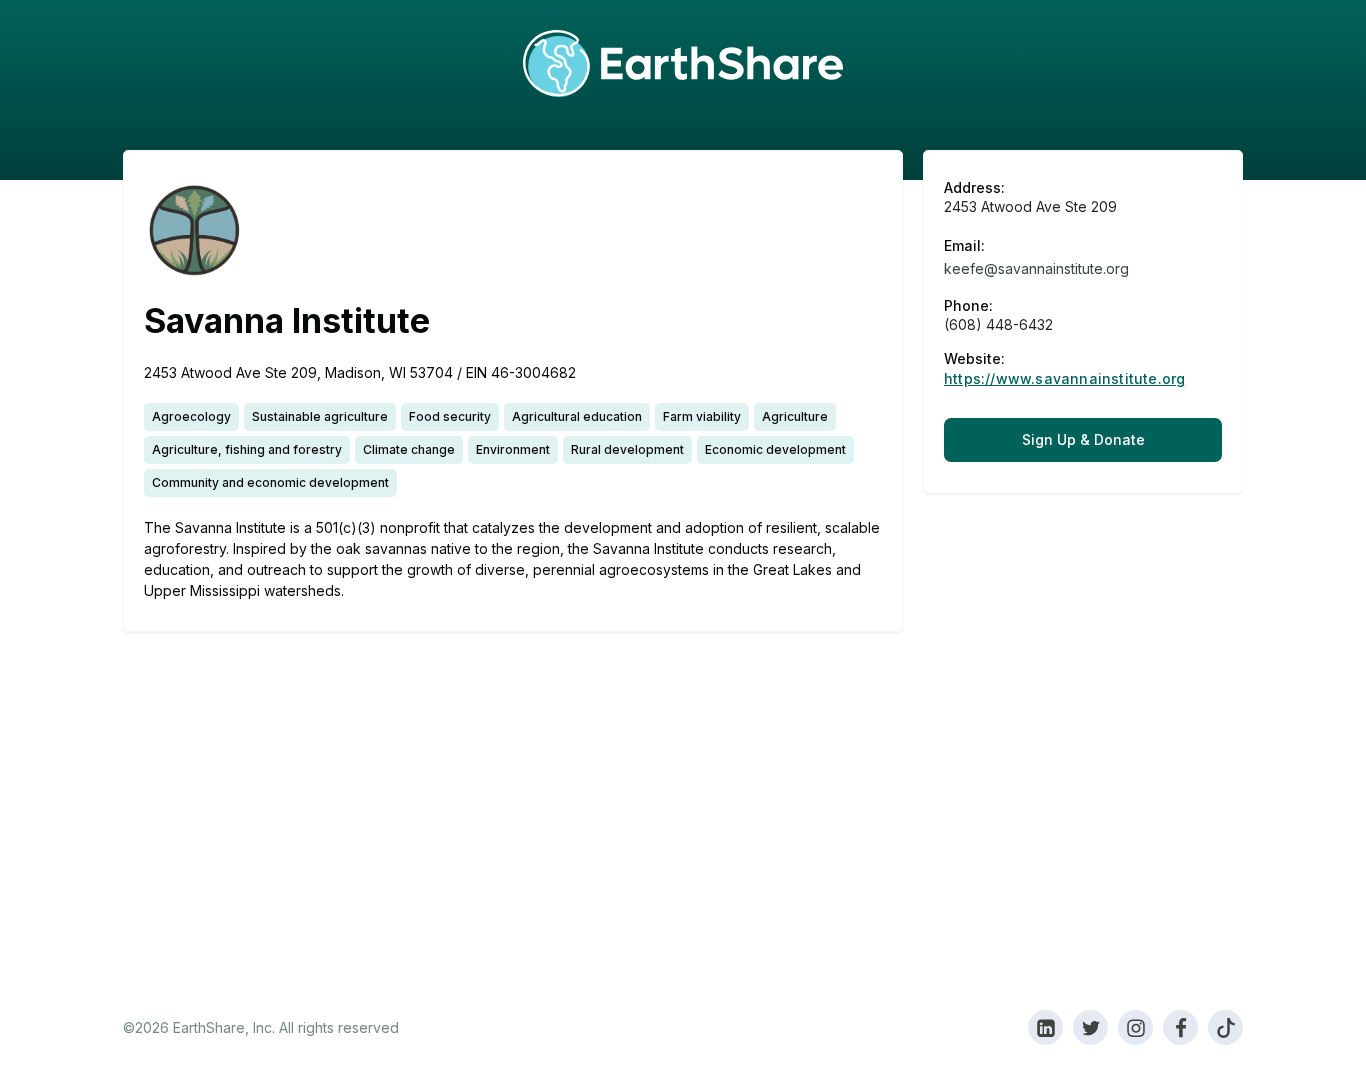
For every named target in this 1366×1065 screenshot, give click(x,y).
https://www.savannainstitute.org (1064, 379)
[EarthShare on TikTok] (1225, 1027)
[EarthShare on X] (1090, 1027)
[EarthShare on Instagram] (1135, 1027)
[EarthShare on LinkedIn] (1045, 1027)
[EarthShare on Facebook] (1180, 1027)
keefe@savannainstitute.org (1036, 268)
